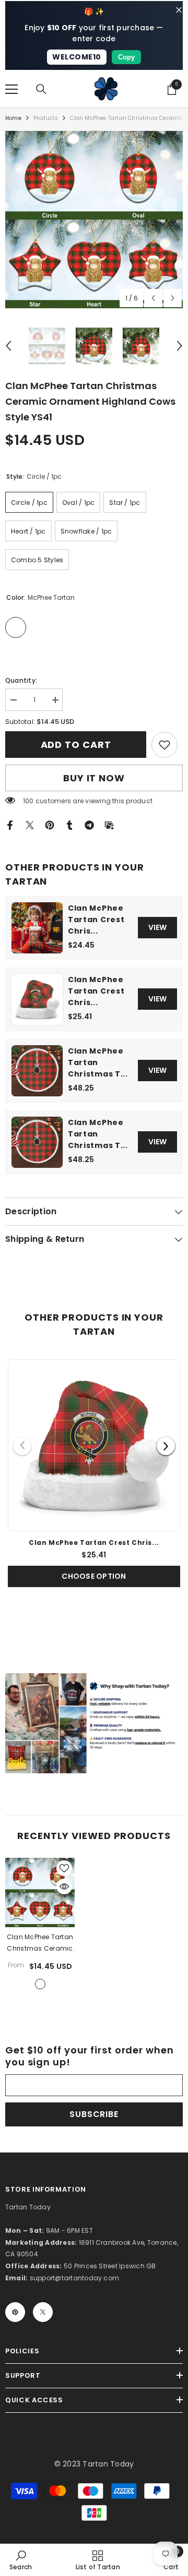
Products (46, 118)
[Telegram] (89, 824)
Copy (126, 57)
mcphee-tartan (40, 1984)
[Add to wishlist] (64, 1868)
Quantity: (21, 680)
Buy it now (94, 778)
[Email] (109, 824)
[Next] (166, 1446)
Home (13, 118)
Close (179, 10)
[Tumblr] (69, 824)
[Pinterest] (50, 824)
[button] (153, 298)
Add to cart (76, 745)
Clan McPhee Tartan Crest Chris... (96, 920)
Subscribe (94, 2114)
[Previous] (22, 1446)
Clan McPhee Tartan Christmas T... (98, 1062)
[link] (164, 745)
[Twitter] (30, 824)
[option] (94, 220)
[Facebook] (10, 824)
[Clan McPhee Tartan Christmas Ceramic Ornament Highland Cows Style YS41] (40, 1892)
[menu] (11, 89)
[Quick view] (64, 1886)
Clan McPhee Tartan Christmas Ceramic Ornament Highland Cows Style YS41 (40, 1943)
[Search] (41, 89)
